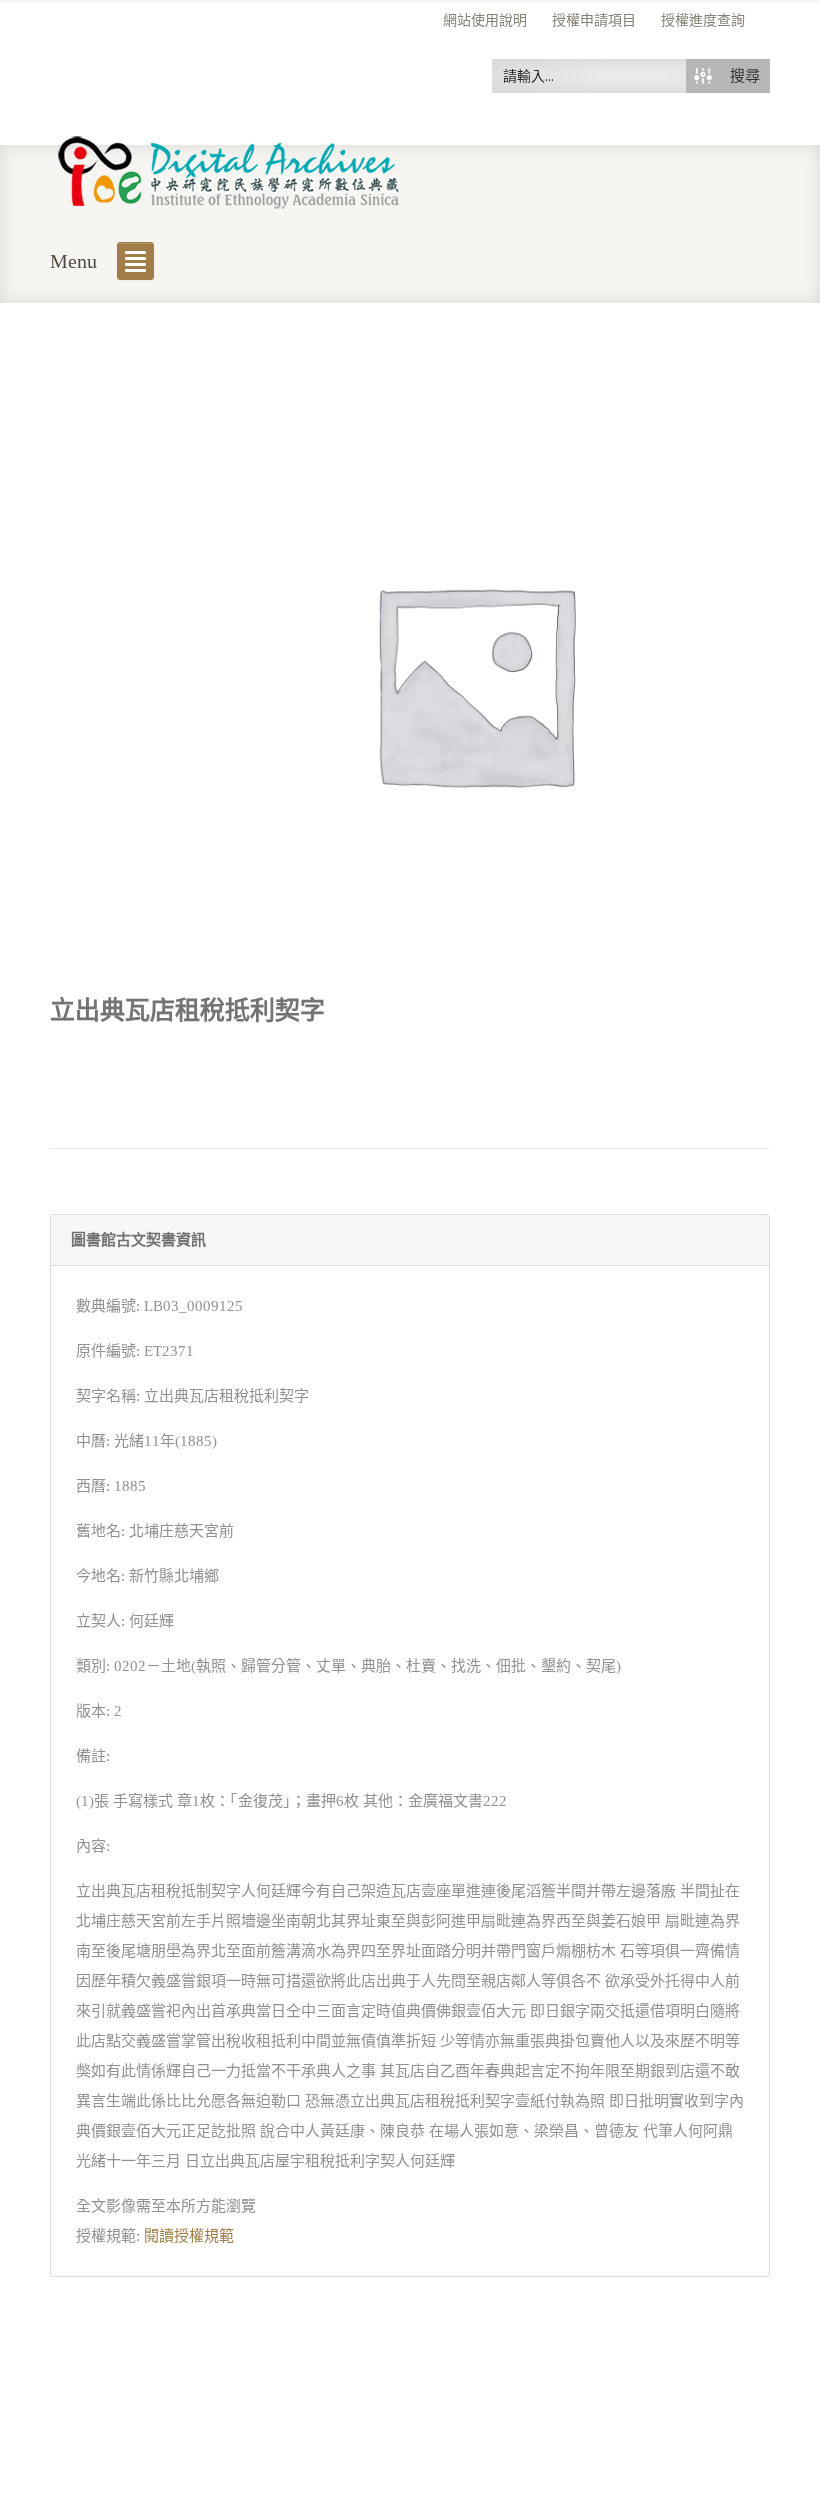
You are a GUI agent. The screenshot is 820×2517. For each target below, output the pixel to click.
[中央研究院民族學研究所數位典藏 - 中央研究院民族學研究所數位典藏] (229, 168)
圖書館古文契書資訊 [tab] (138, 1240)
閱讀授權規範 (189, 2236)
